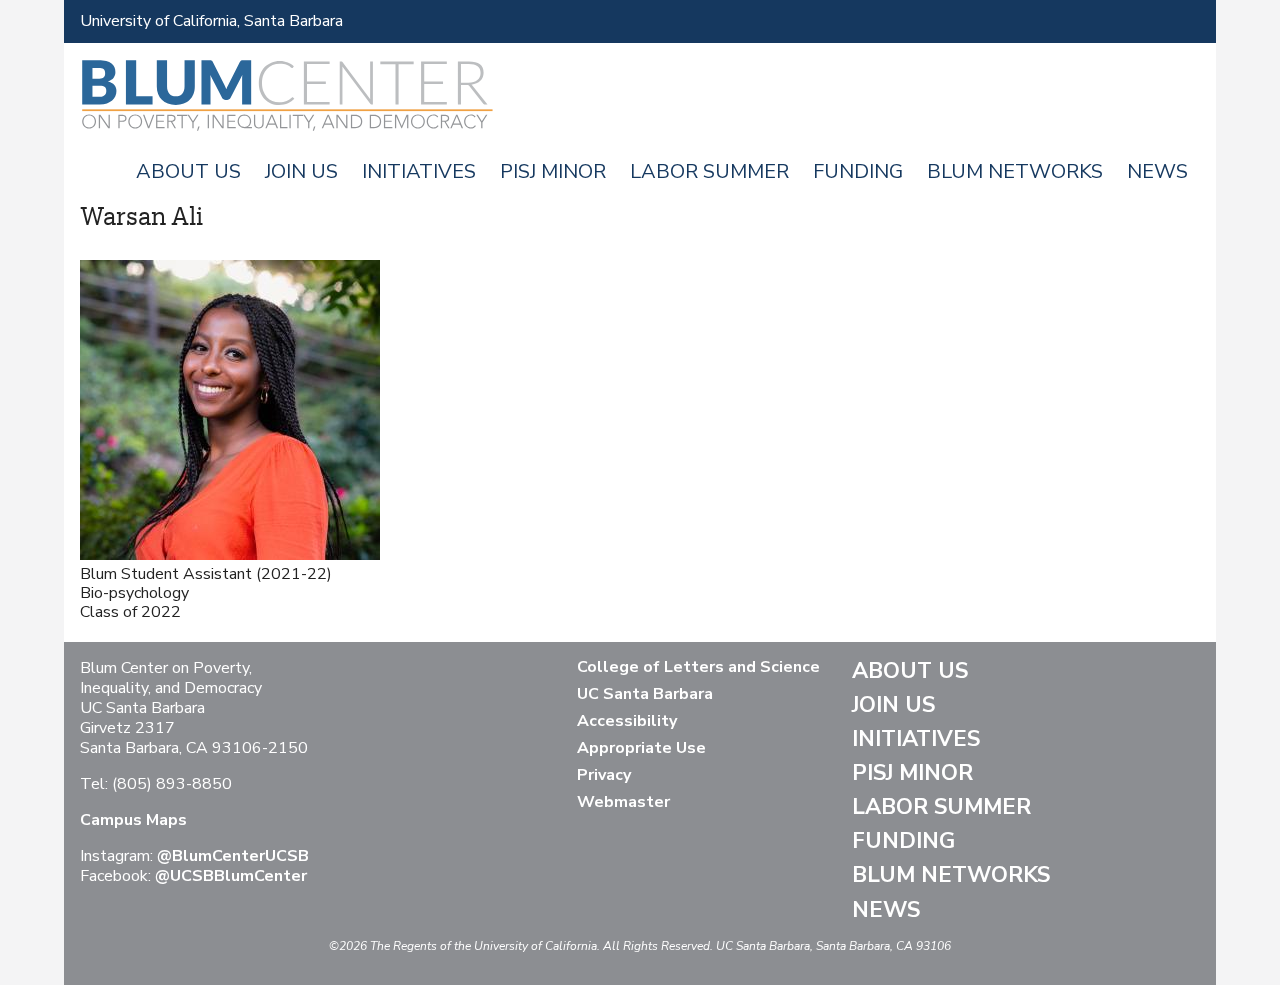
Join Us (301, 171)
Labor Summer (709, 171)
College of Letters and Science (698, 667)
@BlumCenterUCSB (233, 856)
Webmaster (623, 802)
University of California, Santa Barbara (211, 21)
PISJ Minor (553, 171)
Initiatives (419, 171)
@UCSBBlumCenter (231, 876)
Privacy (604, 775)
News (1157, 171)
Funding (858, 171)
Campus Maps (133, 820)
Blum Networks (1015, 171)
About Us (188, 171)
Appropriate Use (641, 748)
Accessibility (627, 721)
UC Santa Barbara (645, 694)
